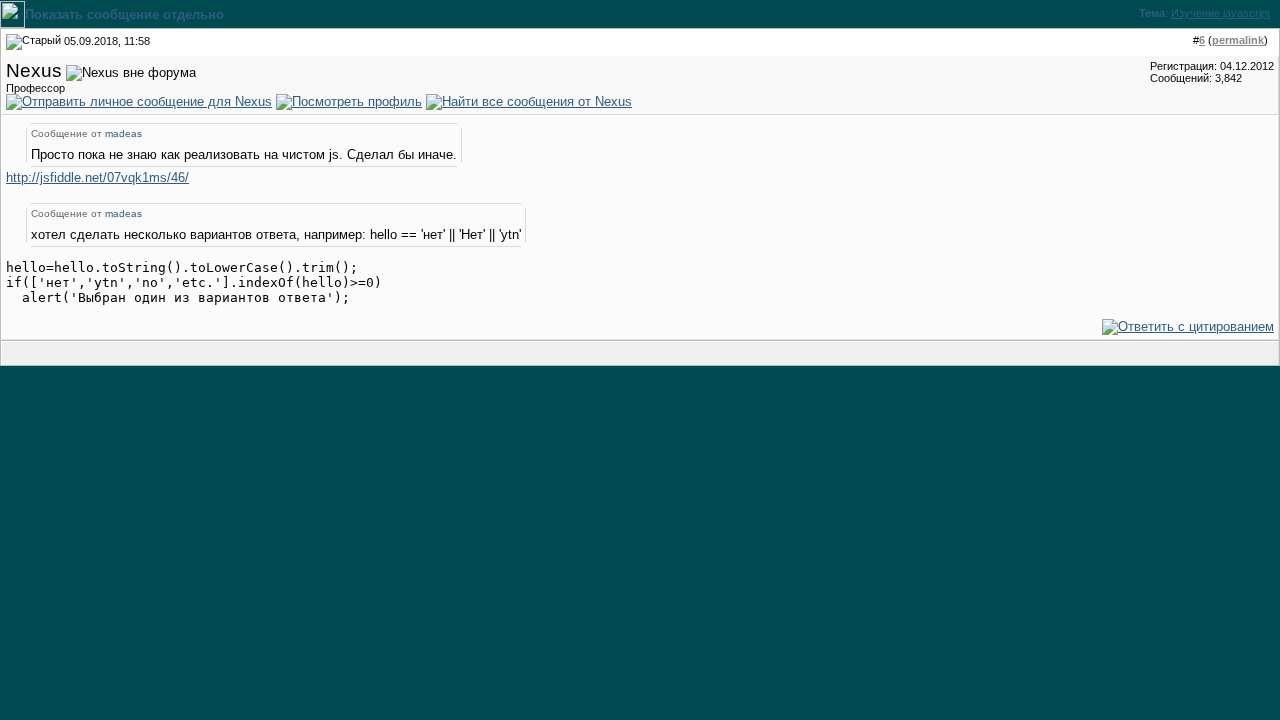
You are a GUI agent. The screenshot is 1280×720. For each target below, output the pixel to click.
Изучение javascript (1220, 13)
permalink (1238, 40)
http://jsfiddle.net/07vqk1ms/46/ (97, 177)
